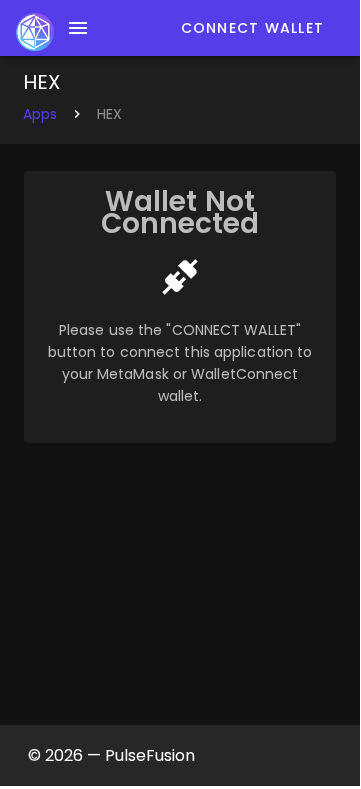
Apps (40, 114)
